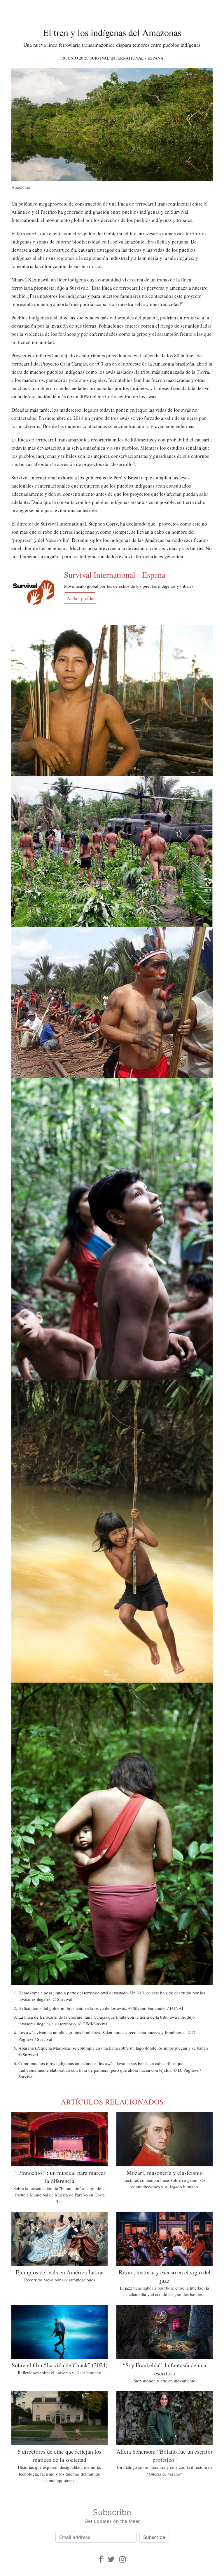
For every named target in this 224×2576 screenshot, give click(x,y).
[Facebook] (101, 2559)
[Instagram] (123, 2559)
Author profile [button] (80, 598)
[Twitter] (111, 2559)
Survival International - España (126, 58)
